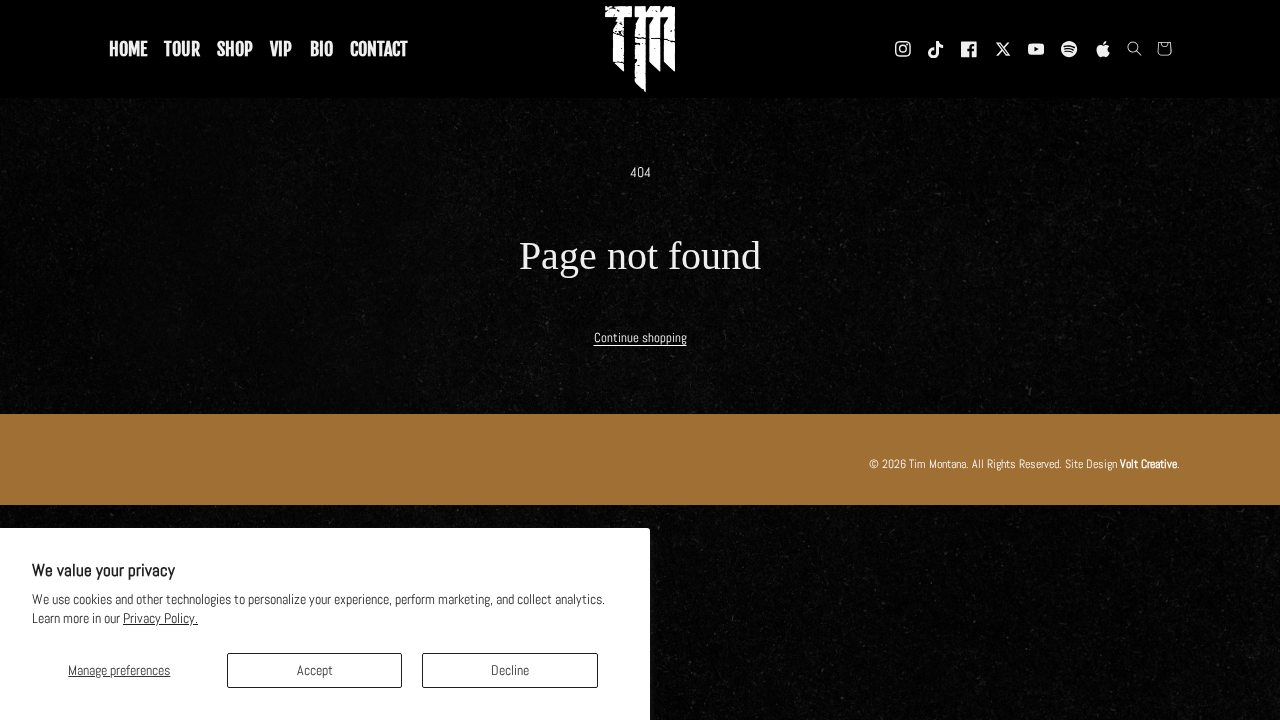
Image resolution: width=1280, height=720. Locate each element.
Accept (315, 670)
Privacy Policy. (160, 618)
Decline (510, 670)
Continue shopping (640, 338)
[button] (1135, 49)
